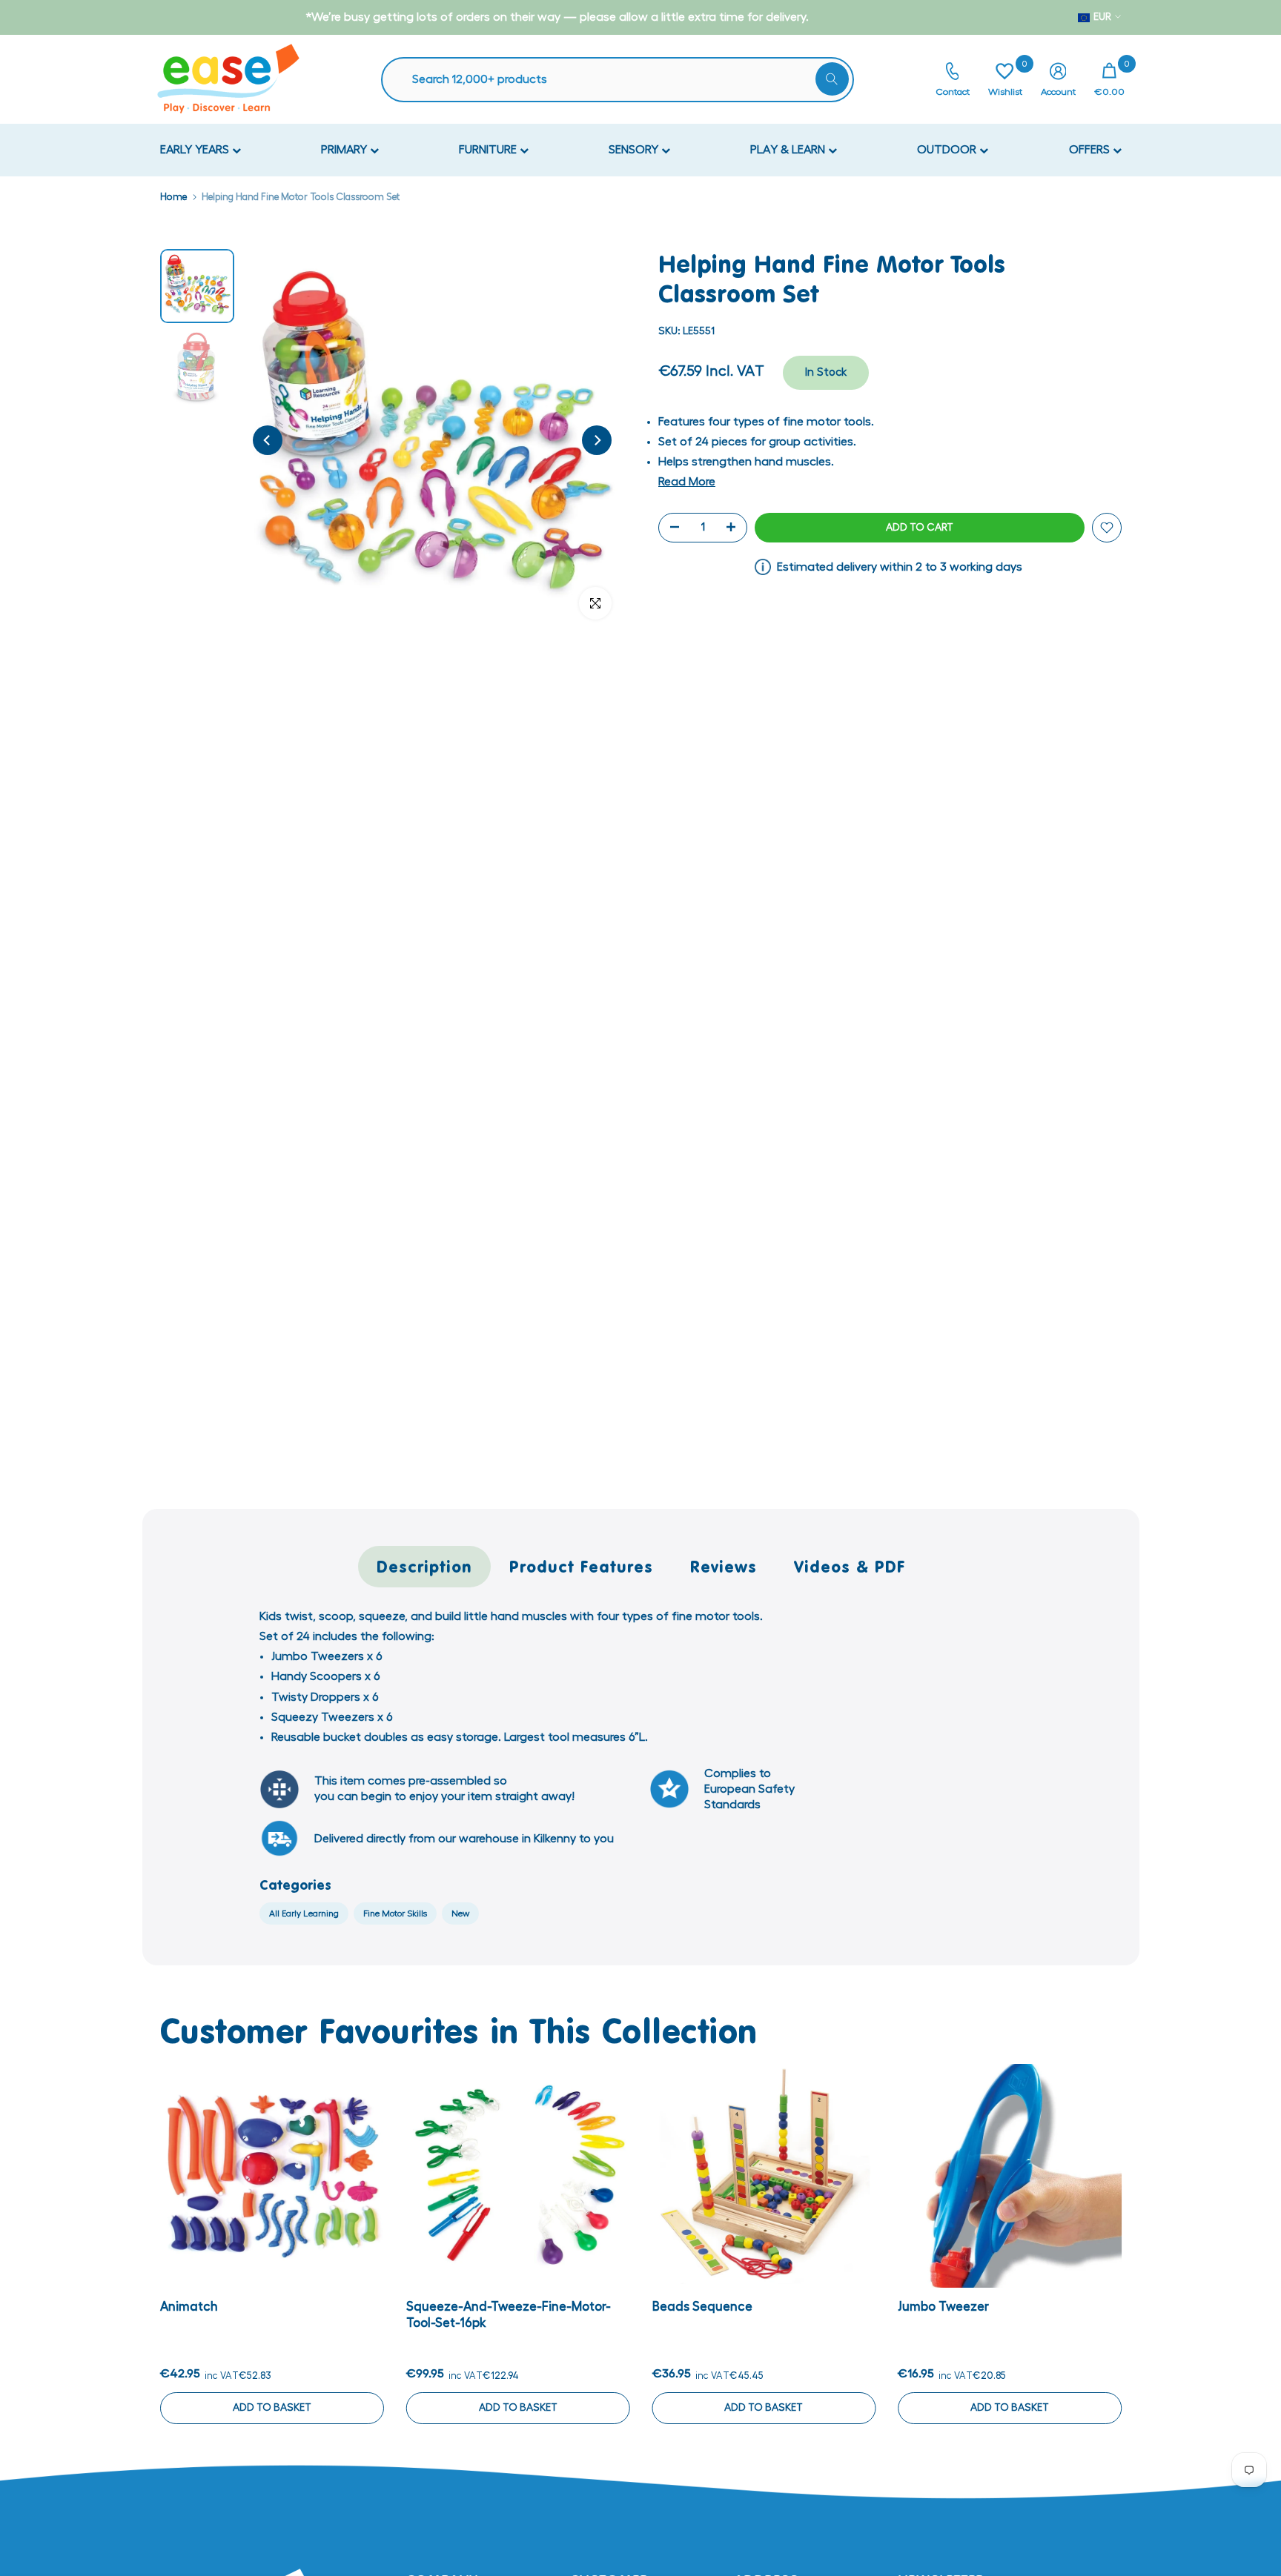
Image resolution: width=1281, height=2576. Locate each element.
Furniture (489, 150)
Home (173, 197)
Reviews (724, 1566)
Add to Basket (271, 2408)
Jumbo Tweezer (943, 2307)
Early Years (196, 150)
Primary (345, 150)
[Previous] (268, 440)
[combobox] (625, 80)
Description (424, 1566)
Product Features (581, 1566)
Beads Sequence (702, 2307)
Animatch (189, 2307)
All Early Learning (304, 1913)
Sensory (635, 150)
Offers (1091, 150)
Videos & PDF (850, 1566)
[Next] (597, 440)
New (460, 1913)
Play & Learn (789, 150)
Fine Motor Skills (395, 1913)
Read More (687, 482)
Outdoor (948, 150)
